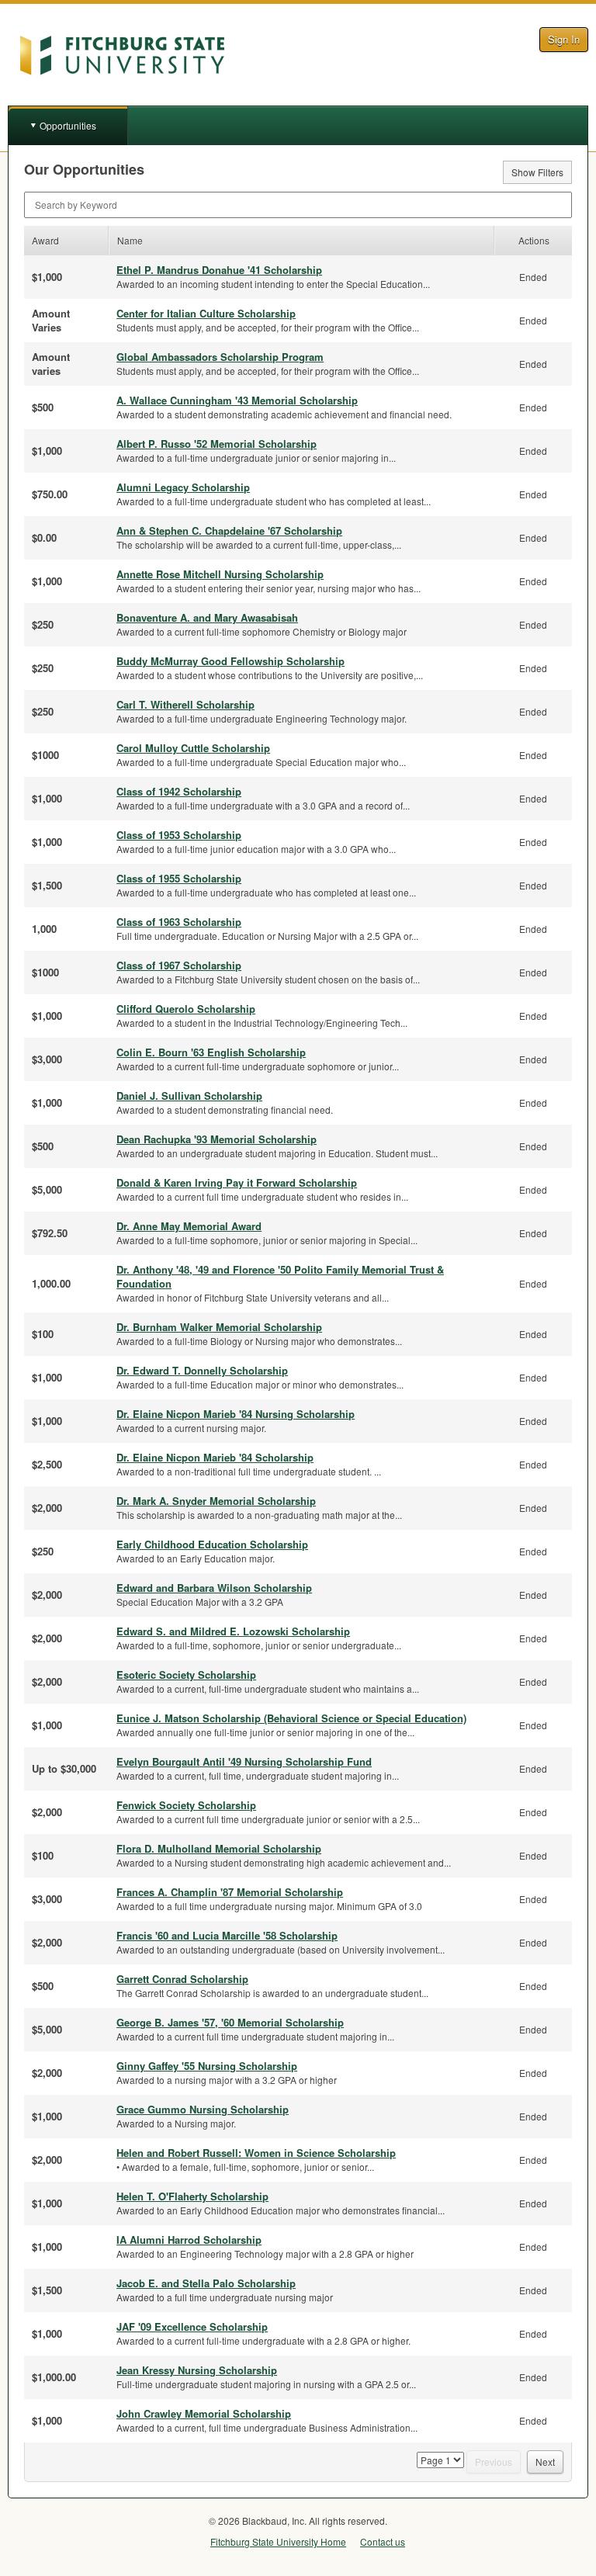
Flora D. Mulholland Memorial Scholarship (219, 1848)
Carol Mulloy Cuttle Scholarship (193, 748)
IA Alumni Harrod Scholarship (189, 2240)
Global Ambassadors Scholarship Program (220, 357)
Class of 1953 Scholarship (179, 835)
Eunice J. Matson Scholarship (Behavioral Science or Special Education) (291, 1718)
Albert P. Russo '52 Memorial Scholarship (217, 444)
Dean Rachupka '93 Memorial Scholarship (217, 1139)
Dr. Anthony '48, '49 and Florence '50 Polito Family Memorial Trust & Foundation (280, 1276)
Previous (494, 2462)
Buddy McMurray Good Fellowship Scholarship (230, 661)
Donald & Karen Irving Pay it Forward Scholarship (237, 1182)
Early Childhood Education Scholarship (212, 1544)
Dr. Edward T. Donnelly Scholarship (202, 1370)
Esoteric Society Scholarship (186, 1675)
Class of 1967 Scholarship (179, 965)
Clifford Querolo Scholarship (186, 1009)
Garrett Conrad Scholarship (182, 1979)
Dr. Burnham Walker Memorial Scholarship (219, 1327)
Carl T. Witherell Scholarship (185, 704)
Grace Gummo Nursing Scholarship (203, 2109)
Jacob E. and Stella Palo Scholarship (206, 2283)
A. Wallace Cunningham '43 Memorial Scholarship (237, 400)
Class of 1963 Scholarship (179, 922)
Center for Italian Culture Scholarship (206, 313)
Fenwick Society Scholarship (186, 1805)
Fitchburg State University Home (278, 2541)
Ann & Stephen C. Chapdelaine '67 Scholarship (229, 530)
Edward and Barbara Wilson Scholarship (214, 1588)
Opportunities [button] (68, 125)
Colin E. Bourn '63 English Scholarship (211, 1052)
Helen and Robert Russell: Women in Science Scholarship (256, 2153)
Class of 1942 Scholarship (179, 791)
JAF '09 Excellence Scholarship (192, 2326)
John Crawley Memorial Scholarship (204, 2413)
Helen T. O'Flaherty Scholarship (192, 2196)
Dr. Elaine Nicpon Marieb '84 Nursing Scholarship (236, 1414)
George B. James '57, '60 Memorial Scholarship (230, 2022)
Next (545, 2462)
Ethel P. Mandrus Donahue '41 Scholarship (219, 270)
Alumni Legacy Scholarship (183, 487)
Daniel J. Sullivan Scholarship (189, 1096)
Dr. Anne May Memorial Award (189, 1226)
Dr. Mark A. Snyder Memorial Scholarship (216, 1501)
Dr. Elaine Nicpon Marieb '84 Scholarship (215, 1457)
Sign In (564, 39)
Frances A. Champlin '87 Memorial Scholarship (230, 1892)
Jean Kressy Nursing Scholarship (197, 2370)
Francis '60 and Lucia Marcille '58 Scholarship (227, 1935)
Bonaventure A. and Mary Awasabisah (207, 617)
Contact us (383, 2541)
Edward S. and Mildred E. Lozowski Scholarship (233, 1631)
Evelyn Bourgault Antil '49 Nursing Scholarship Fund (244, 1761)
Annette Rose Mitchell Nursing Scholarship (220, 574)
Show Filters (537, 172)
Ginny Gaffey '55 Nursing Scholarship (207, 2066)
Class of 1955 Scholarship (179, 878)
